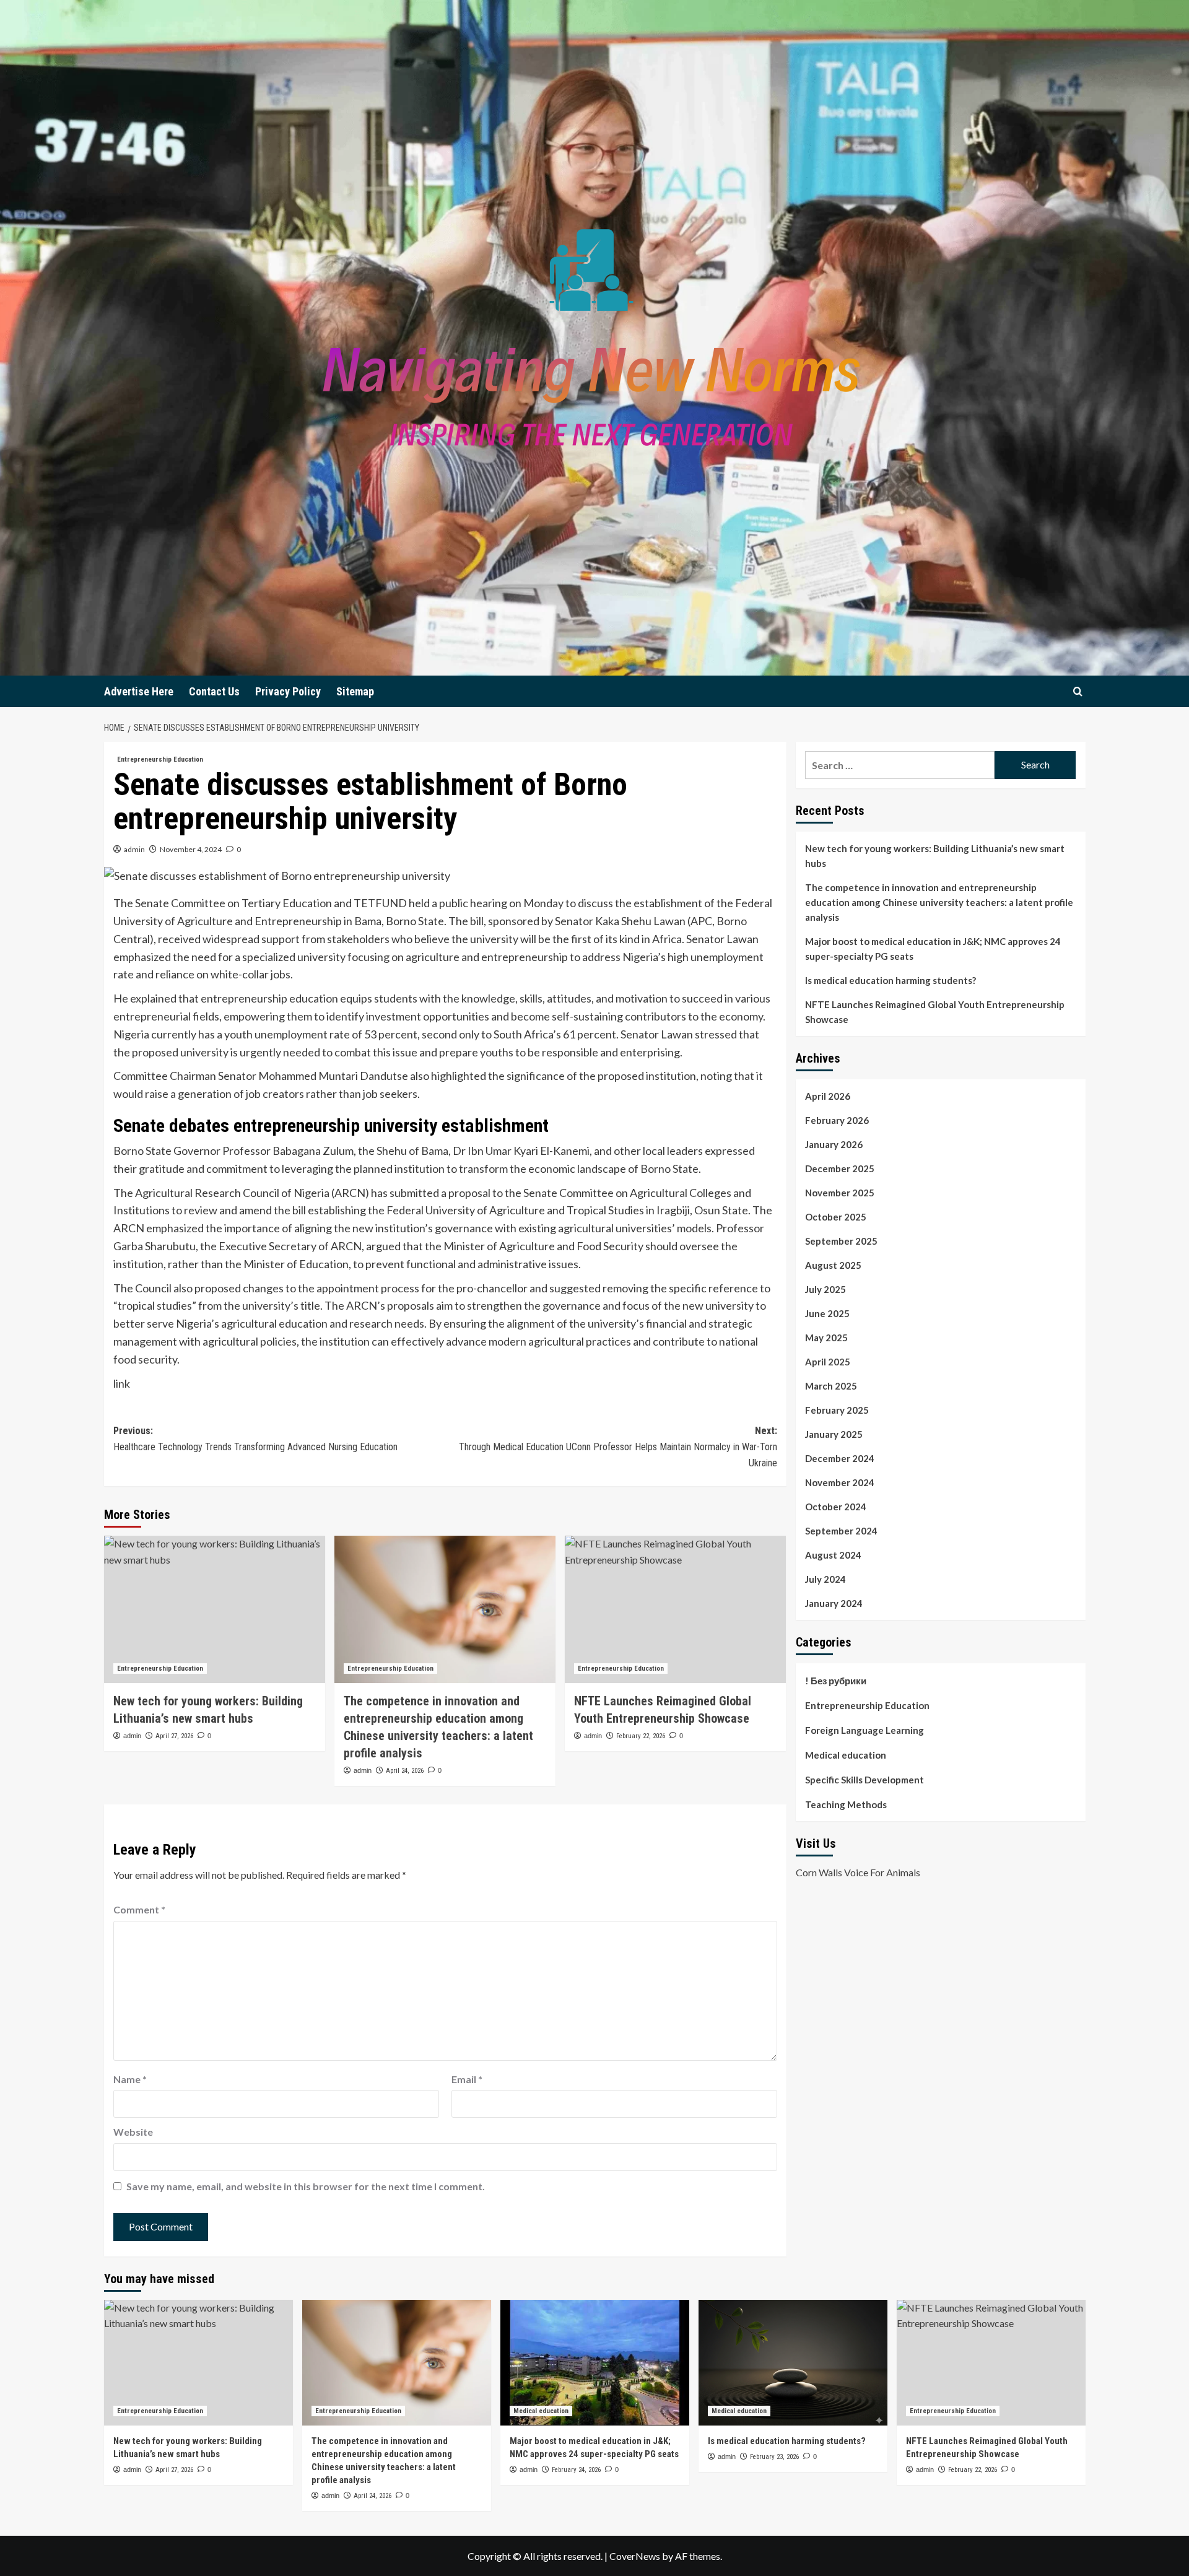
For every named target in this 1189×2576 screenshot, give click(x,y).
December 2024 (840, 1458)
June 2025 (827, 1313)
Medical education (846, 1755)
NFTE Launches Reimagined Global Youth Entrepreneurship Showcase (935, 1012)
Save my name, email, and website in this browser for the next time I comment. (306, 2186)
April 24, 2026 (405, 1771)
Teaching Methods (846, 1804)
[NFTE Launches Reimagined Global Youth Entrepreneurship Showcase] (675, 1609)
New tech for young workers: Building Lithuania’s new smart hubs (935, 856)
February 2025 (837, 1410)
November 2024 (840, 1482)
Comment (139, 1909)
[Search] (1078, 691)
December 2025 (840, 1168)
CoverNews (635, 2556)
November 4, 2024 (191, 849)
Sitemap (355, 691)
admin (134, 849)
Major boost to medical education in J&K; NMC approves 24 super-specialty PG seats (933, 949)
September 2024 (841, 1531)
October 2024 (836, 1507)
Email (467, 2079)
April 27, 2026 (174, 1736)
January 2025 (834, 1434)
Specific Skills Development (865, 1780)
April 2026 (828, 1096)
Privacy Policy (288, 691)
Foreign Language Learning (865, 1730)
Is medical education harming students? (891, 980)
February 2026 (837, 1120)
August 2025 (833, 1265)
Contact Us (214, 691)
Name (130, 2079)
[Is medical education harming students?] (793, 2363)
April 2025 (828, 1362)
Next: (618, 1447)
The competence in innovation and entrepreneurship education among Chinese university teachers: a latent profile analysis (939, 902)
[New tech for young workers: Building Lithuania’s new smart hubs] (215, 1609)
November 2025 (840, 1193)
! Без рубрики (836, 1681)
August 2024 (833, 1555)
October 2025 (836, 1217)
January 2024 (834, 1603)
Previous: (255, 1439)
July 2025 (825, 1289)
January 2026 (834, 1144)
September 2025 (841, 1241)
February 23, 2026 (774, 2457)
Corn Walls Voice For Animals (858, 1872)
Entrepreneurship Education (160, 759)
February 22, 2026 (641, 1736)
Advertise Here (139, 691)
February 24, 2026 (576, 2470)
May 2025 (826, 1338)
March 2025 (831, 1386)
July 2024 (825, 1579)
